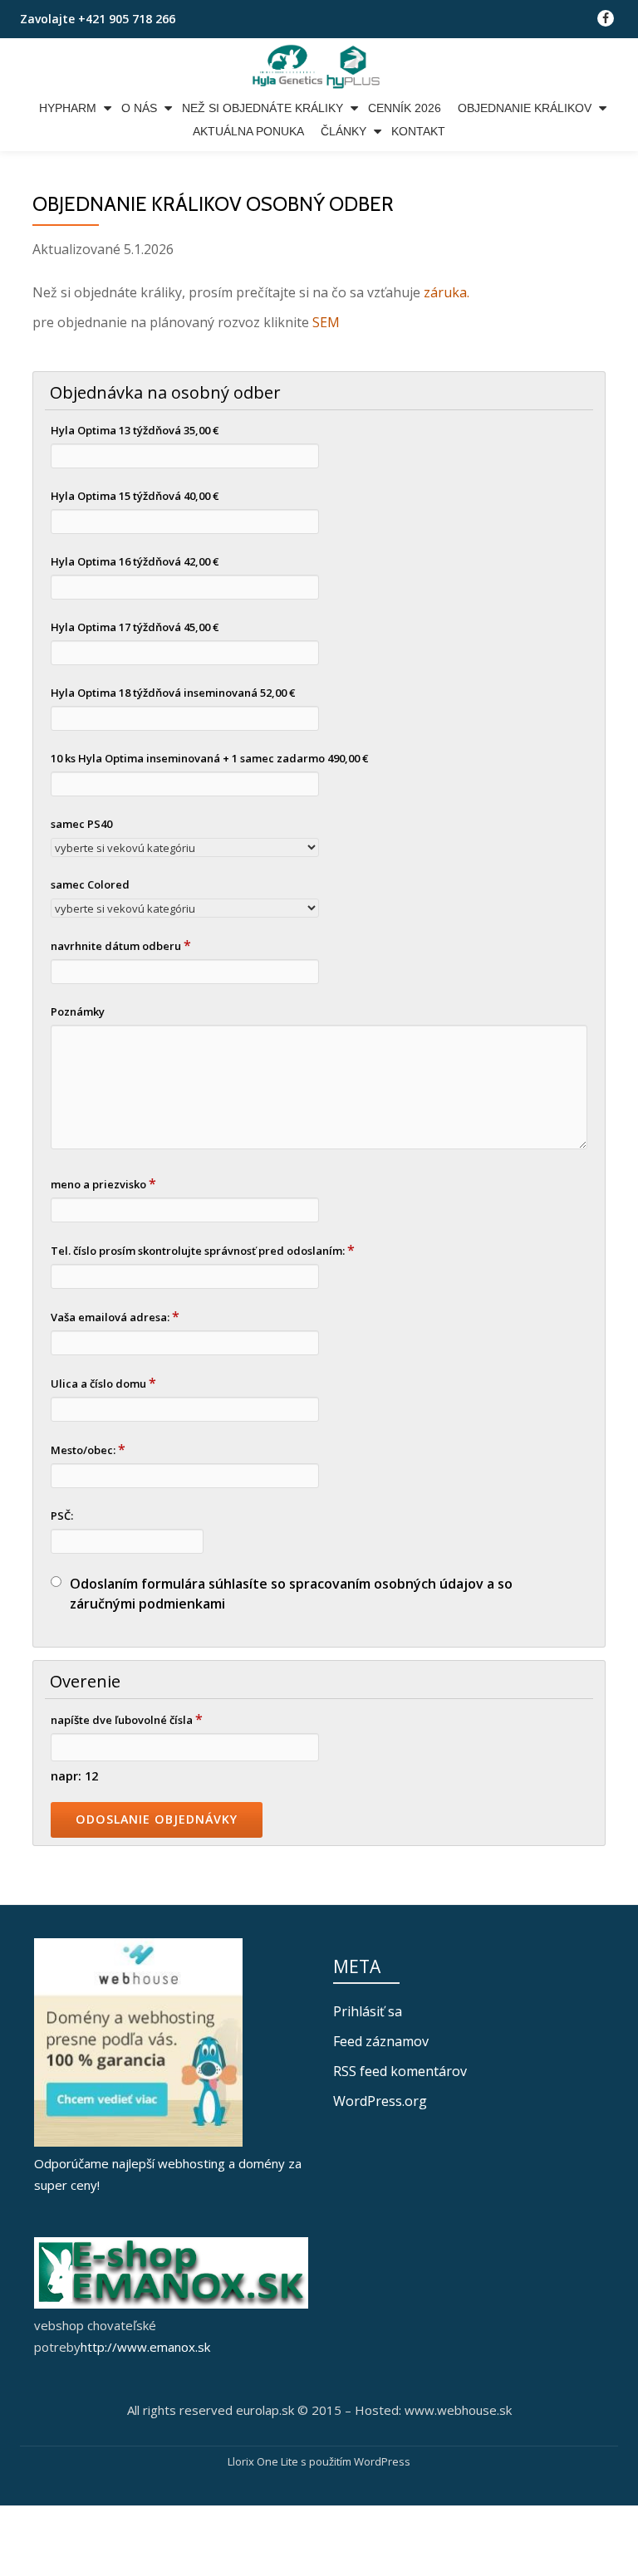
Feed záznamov (381, 2041)
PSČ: (62, 1516)
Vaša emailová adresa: (115, 1316)
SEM (326, 322)
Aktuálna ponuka (248, 131)
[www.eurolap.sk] (319, 67)
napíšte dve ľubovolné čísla (127, 1719)
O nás (139, 108)
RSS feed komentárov (400, 2071)
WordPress (382, 2461)
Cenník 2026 (405, 108)
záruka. (447, 292)
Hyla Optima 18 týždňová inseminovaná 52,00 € (173, 693)
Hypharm (68, 108)
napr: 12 (74, 1776)
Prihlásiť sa (368, 2011)
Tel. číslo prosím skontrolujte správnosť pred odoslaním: (203, 1250)
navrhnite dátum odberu (121, 945)
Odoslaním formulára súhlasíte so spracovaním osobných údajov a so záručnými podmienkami (291, 1594)
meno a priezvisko (103, 1183)
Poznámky (78, 1011)
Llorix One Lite (264, 2461)
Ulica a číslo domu (103, 1383)
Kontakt (418, 131)
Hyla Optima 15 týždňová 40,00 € (135, 496)
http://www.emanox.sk (145, 2347)
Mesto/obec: (88, 1449)
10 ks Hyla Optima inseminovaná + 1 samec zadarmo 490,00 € (209, 758)
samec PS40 (81, 824)
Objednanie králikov (525, 108)
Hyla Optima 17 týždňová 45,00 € (135, 627)
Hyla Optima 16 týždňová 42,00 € (135, 561)
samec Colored (90, 884)
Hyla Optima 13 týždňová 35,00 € (135, 430)
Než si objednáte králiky (263, 108)
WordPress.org (380, 2101)
